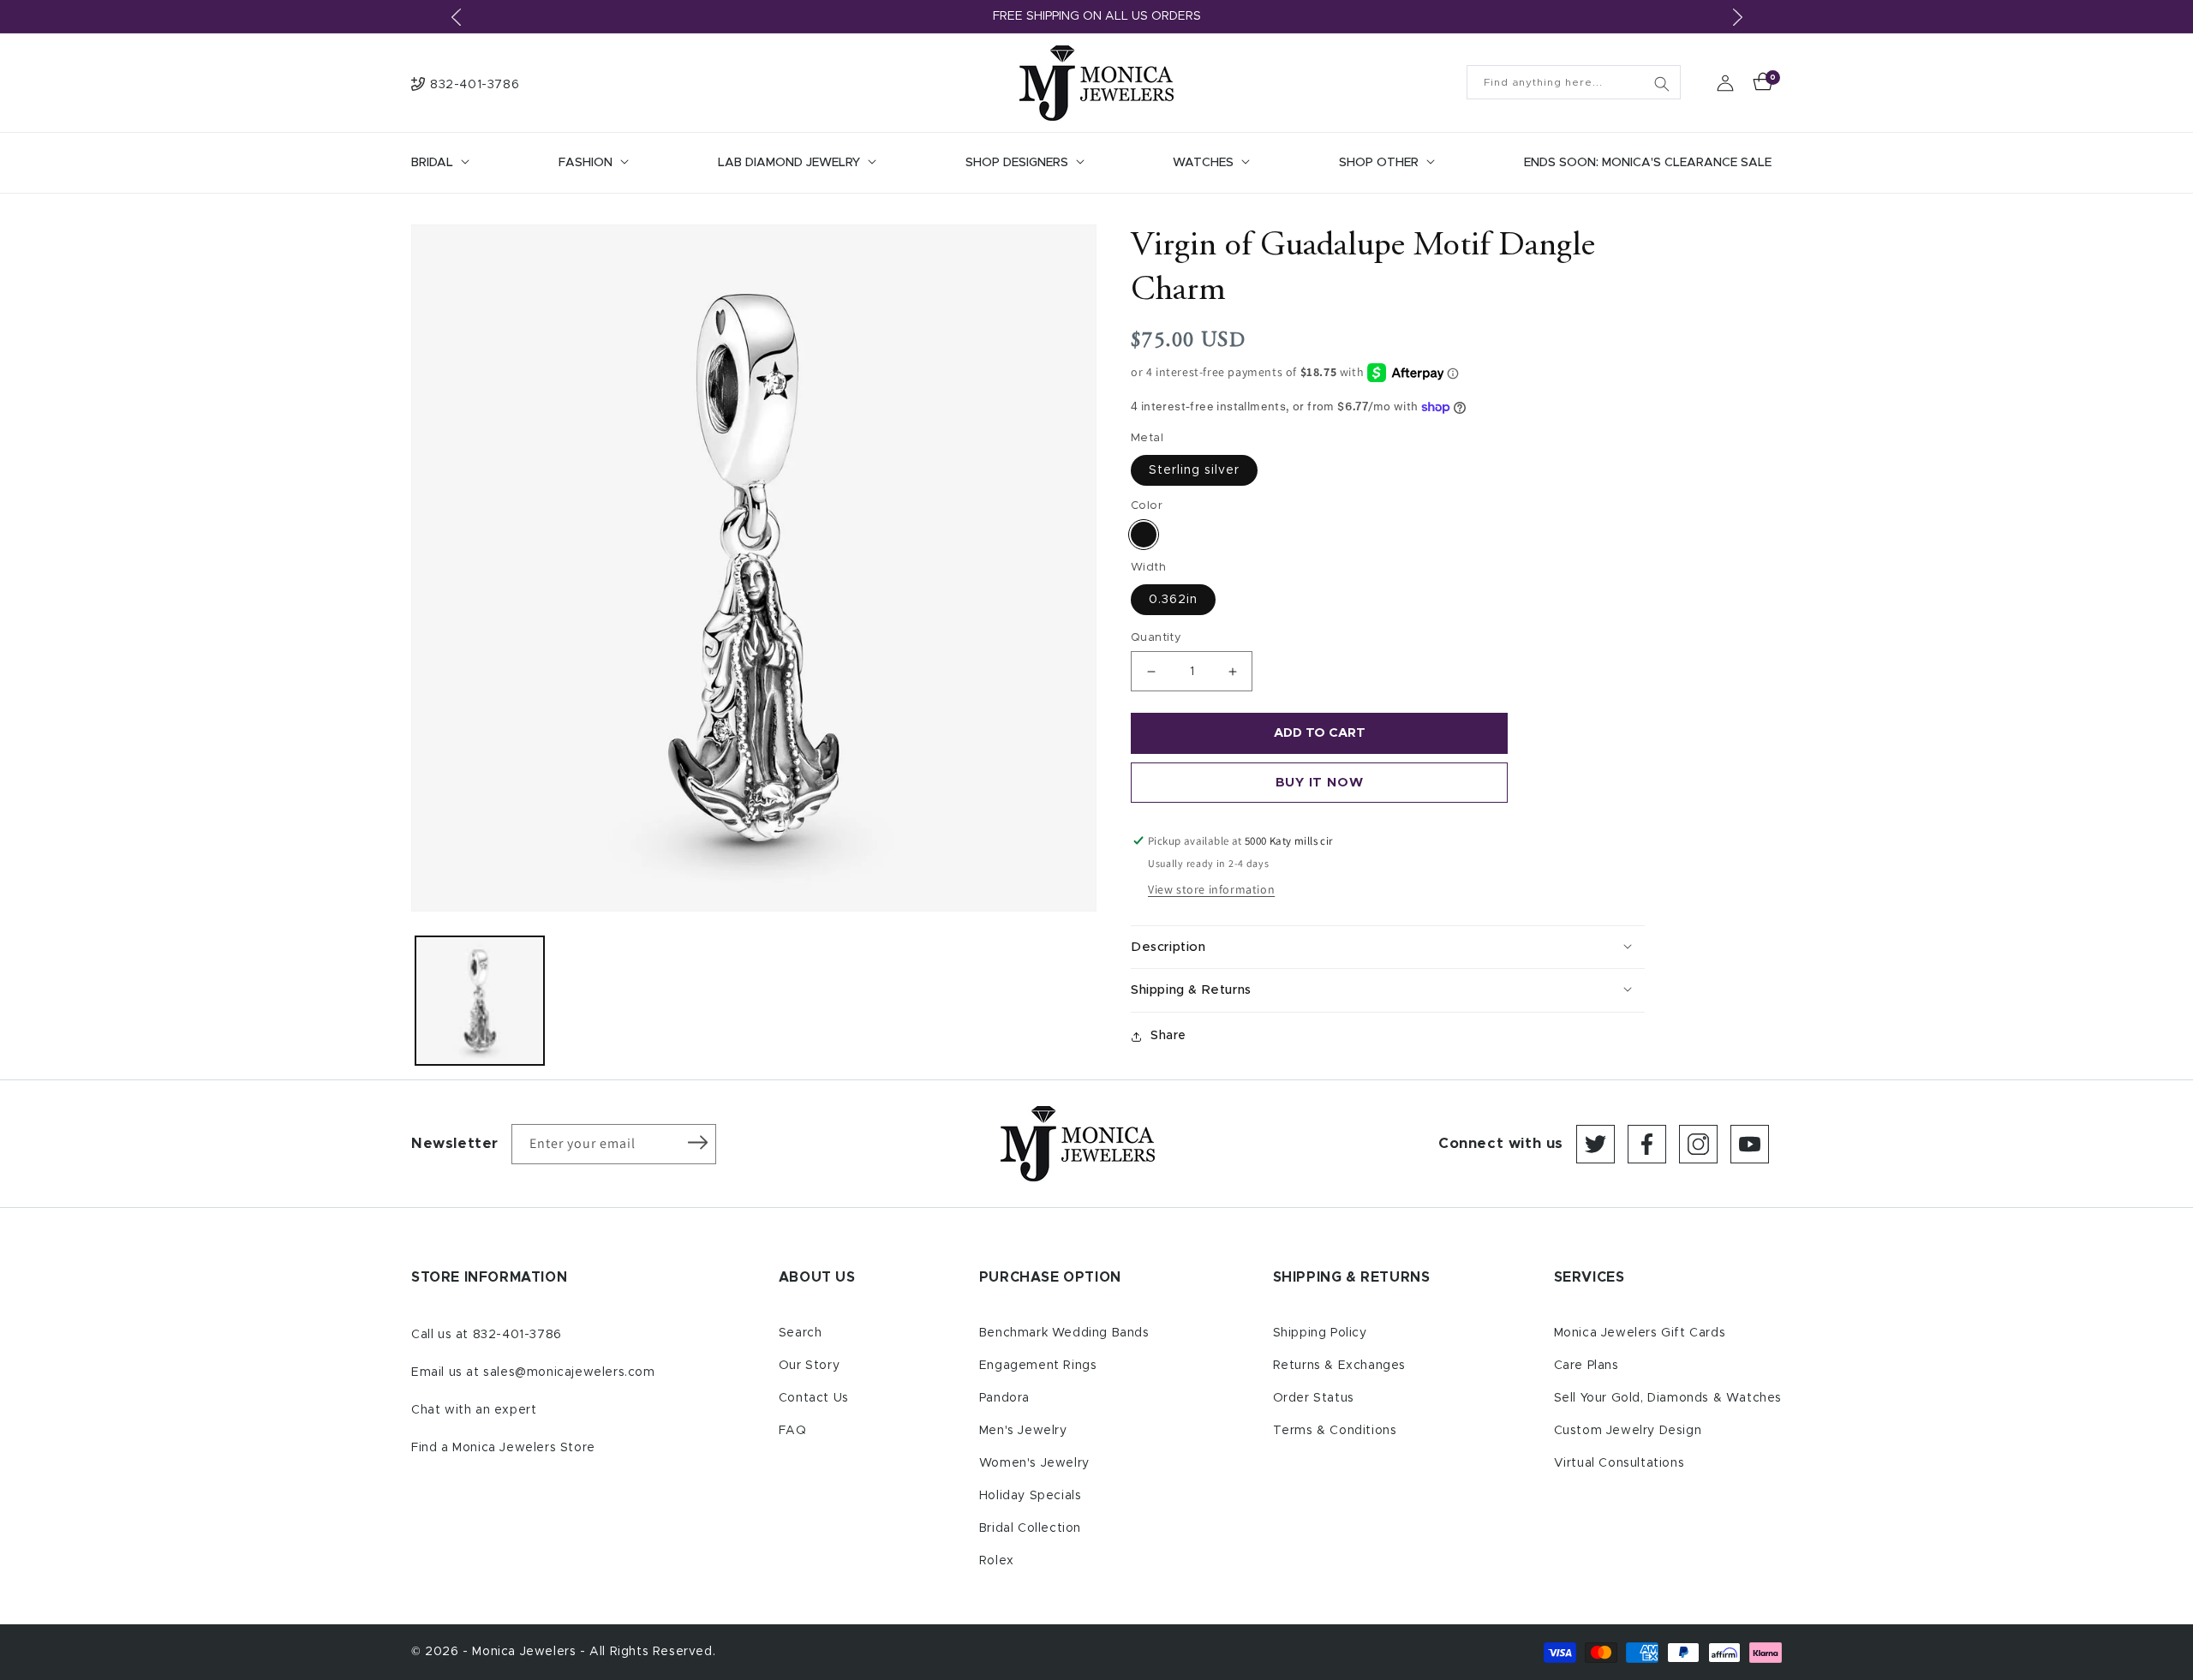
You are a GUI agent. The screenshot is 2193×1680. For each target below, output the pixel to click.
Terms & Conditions (1335, 1431)
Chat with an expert (474, 1410)
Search (801, 1333)
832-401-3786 (517, 1335)
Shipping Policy (1320, 1333)
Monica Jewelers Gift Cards (1640, 1333)
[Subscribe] (697, 1143)
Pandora (1004, 1398)
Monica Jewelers (526, 1652)
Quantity (1156, 638)
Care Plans (1586, 1366)
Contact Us (814, 1398)
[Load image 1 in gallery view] (480, 1001)
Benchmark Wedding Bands (1064, 1333)
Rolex (997, 1561)
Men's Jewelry (1023, 1431)
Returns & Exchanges (1339, 1366)
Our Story (809, 1366)
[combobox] (1574, 82)
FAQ (793, 1431)
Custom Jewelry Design (1628, 1431)
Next (1737, 17)
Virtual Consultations (1619, 1463)
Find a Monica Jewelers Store (503, 1448)
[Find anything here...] (1662, 84)
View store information (1211, 889)
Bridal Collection (1030, 1528)
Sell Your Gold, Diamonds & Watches (1668, 1398)
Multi (1144, 535)
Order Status (1314, 1398)
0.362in (1173, 600)
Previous (456, 17)
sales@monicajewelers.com (569, 1372)
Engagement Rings (1038, 1366)
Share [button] (1168, 1036)
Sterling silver (1194, 470)
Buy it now (1320, 783)
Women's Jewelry (1034, 1463)
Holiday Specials (1031, 1496)
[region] (1096, 17)
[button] (439, 163)
